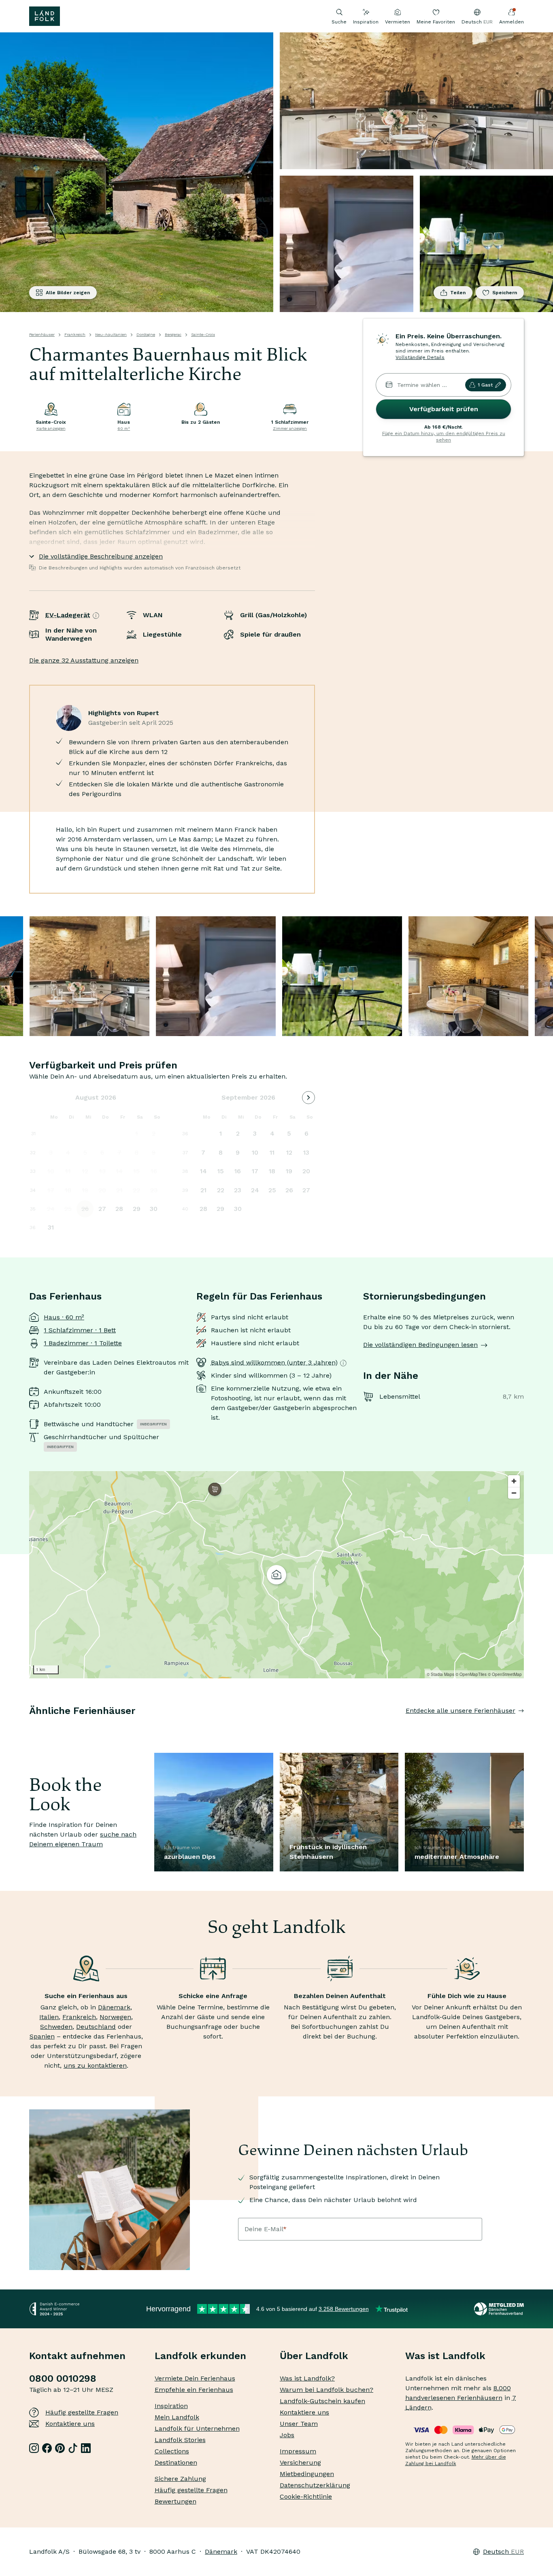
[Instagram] (34, 2448)
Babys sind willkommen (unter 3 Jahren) (274, 1362)
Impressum (298, 2451)
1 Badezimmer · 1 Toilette (83, 1343)
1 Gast (485, 385)
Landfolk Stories (180, 2440)
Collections (172, 2451)
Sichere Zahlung (180, 2479)
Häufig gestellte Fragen (82, 2412)
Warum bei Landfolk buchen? (326, 2390)
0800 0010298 (63, 2378)
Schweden (56, 2027)
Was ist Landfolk (445, 2356)
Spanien (42, 2036)
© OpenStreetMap (505, 1674)
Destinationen (176, 2462)
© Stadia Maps (440, 1674)
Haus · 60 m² (64, 1317)
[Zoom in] (514, 1481)
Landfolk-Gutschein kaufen (322, 2401)
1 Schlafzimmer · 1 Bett (80, 1330)
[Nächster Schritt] (524, 1727)
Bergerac (173, 334)
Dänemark (114, 2007)
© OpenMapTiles (471, 1674)
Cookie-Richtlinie (306, 2496)
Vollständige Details (420, 357)
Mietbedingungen (307, 2474)
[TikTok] (73, 2448)
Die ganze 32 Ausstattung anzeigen (84, 660)
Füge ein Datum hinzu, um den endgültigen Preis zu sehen (444, 437)
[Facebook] (47, 2448)
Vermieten (398, 22)
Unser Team (299, 2424)
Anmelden (512, 22)
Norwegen (115, 2017)
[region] (276, 1575)
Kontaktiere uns (70, 2424)
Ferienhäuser (42, 334)
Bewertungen (175, 2501)
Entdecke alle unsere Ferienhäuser (460, 1711)
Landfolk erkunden (200, 2356)
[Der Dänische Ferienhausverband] (499, 2309)
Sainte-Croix (203, 334)
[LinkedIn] (86, 2448)
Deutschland (96, 2027)
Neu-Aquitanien (111, 334)
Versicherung (300, 2462)
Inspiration (366, 22)
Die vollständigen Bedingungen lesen (420, 1345)
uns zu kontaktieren (95, 2065)
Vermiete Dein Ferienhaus (195, 2378)
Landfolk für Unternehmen (197, 2428)
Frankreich (75, 334)
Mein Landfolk (177, 2417)
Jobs (287, 2435)
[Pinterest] (60, 2448)
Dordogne (146, 334)
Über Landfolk (314, 2356)
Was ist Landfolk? (307, 2378)
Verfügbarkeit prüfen (444, 409)
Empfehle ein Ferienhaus (194, 2390)
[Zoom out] (514, 1493)
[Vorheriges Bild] (29, 1727)
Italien (49, 2017)
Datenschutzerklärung (315, 2485)
